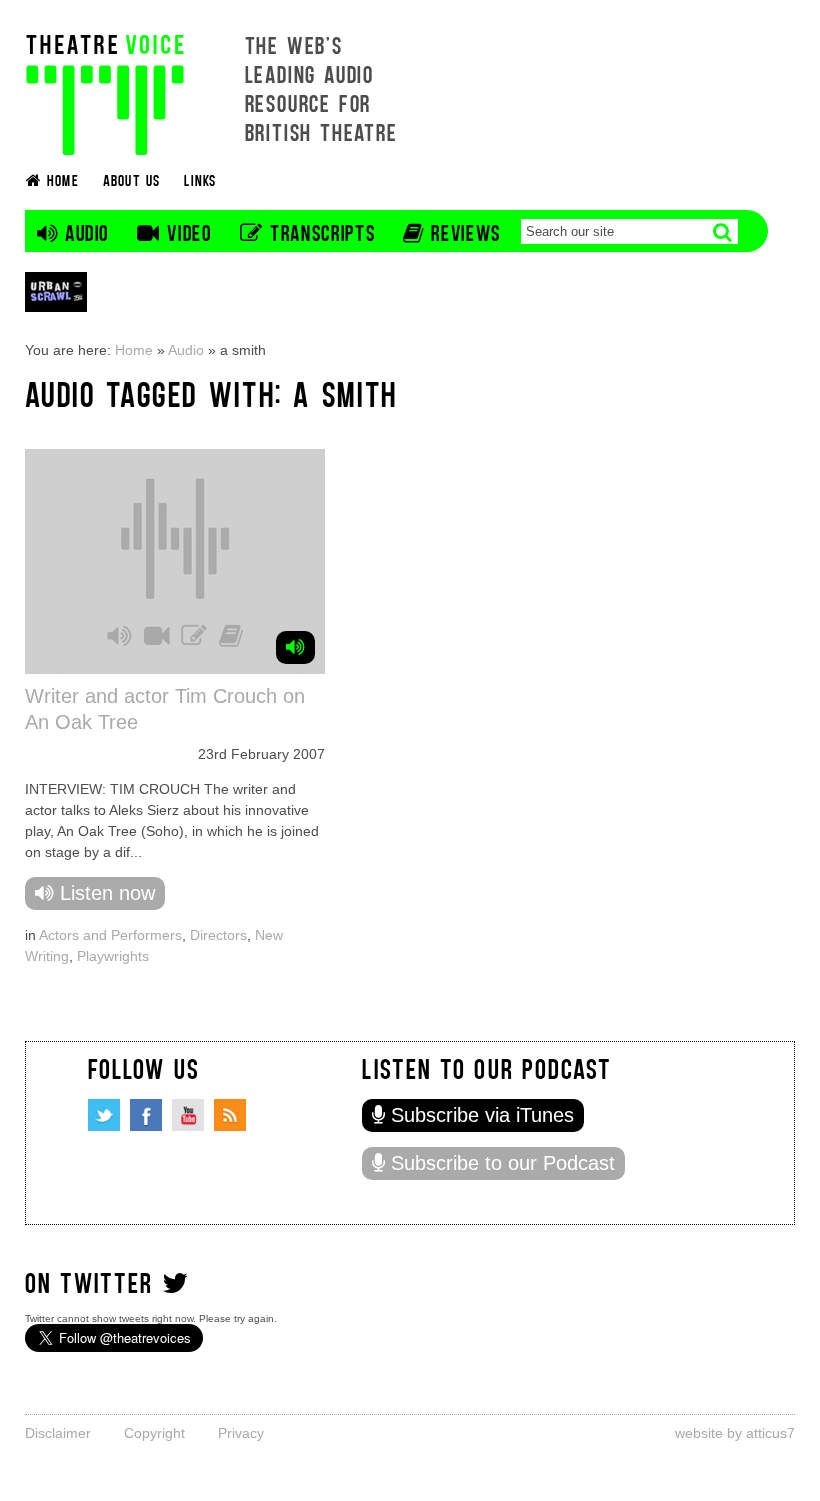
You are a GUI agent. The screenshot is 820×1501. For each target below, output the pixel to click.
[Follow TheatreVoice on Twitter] (104, 1115)
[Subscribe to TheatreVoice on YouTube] (188, 1115)
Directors (218, 935)
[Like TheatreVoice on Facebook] (146, 1115)
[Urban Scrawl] (56, 291)
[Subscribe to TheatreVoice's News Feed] (230, 1115)
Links (200, 179)
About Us (132, 179)
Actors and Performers (110, 935)
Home (134, 350)
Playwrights (113, 956)
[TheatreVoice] (105, 92)
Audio (186, 350)
